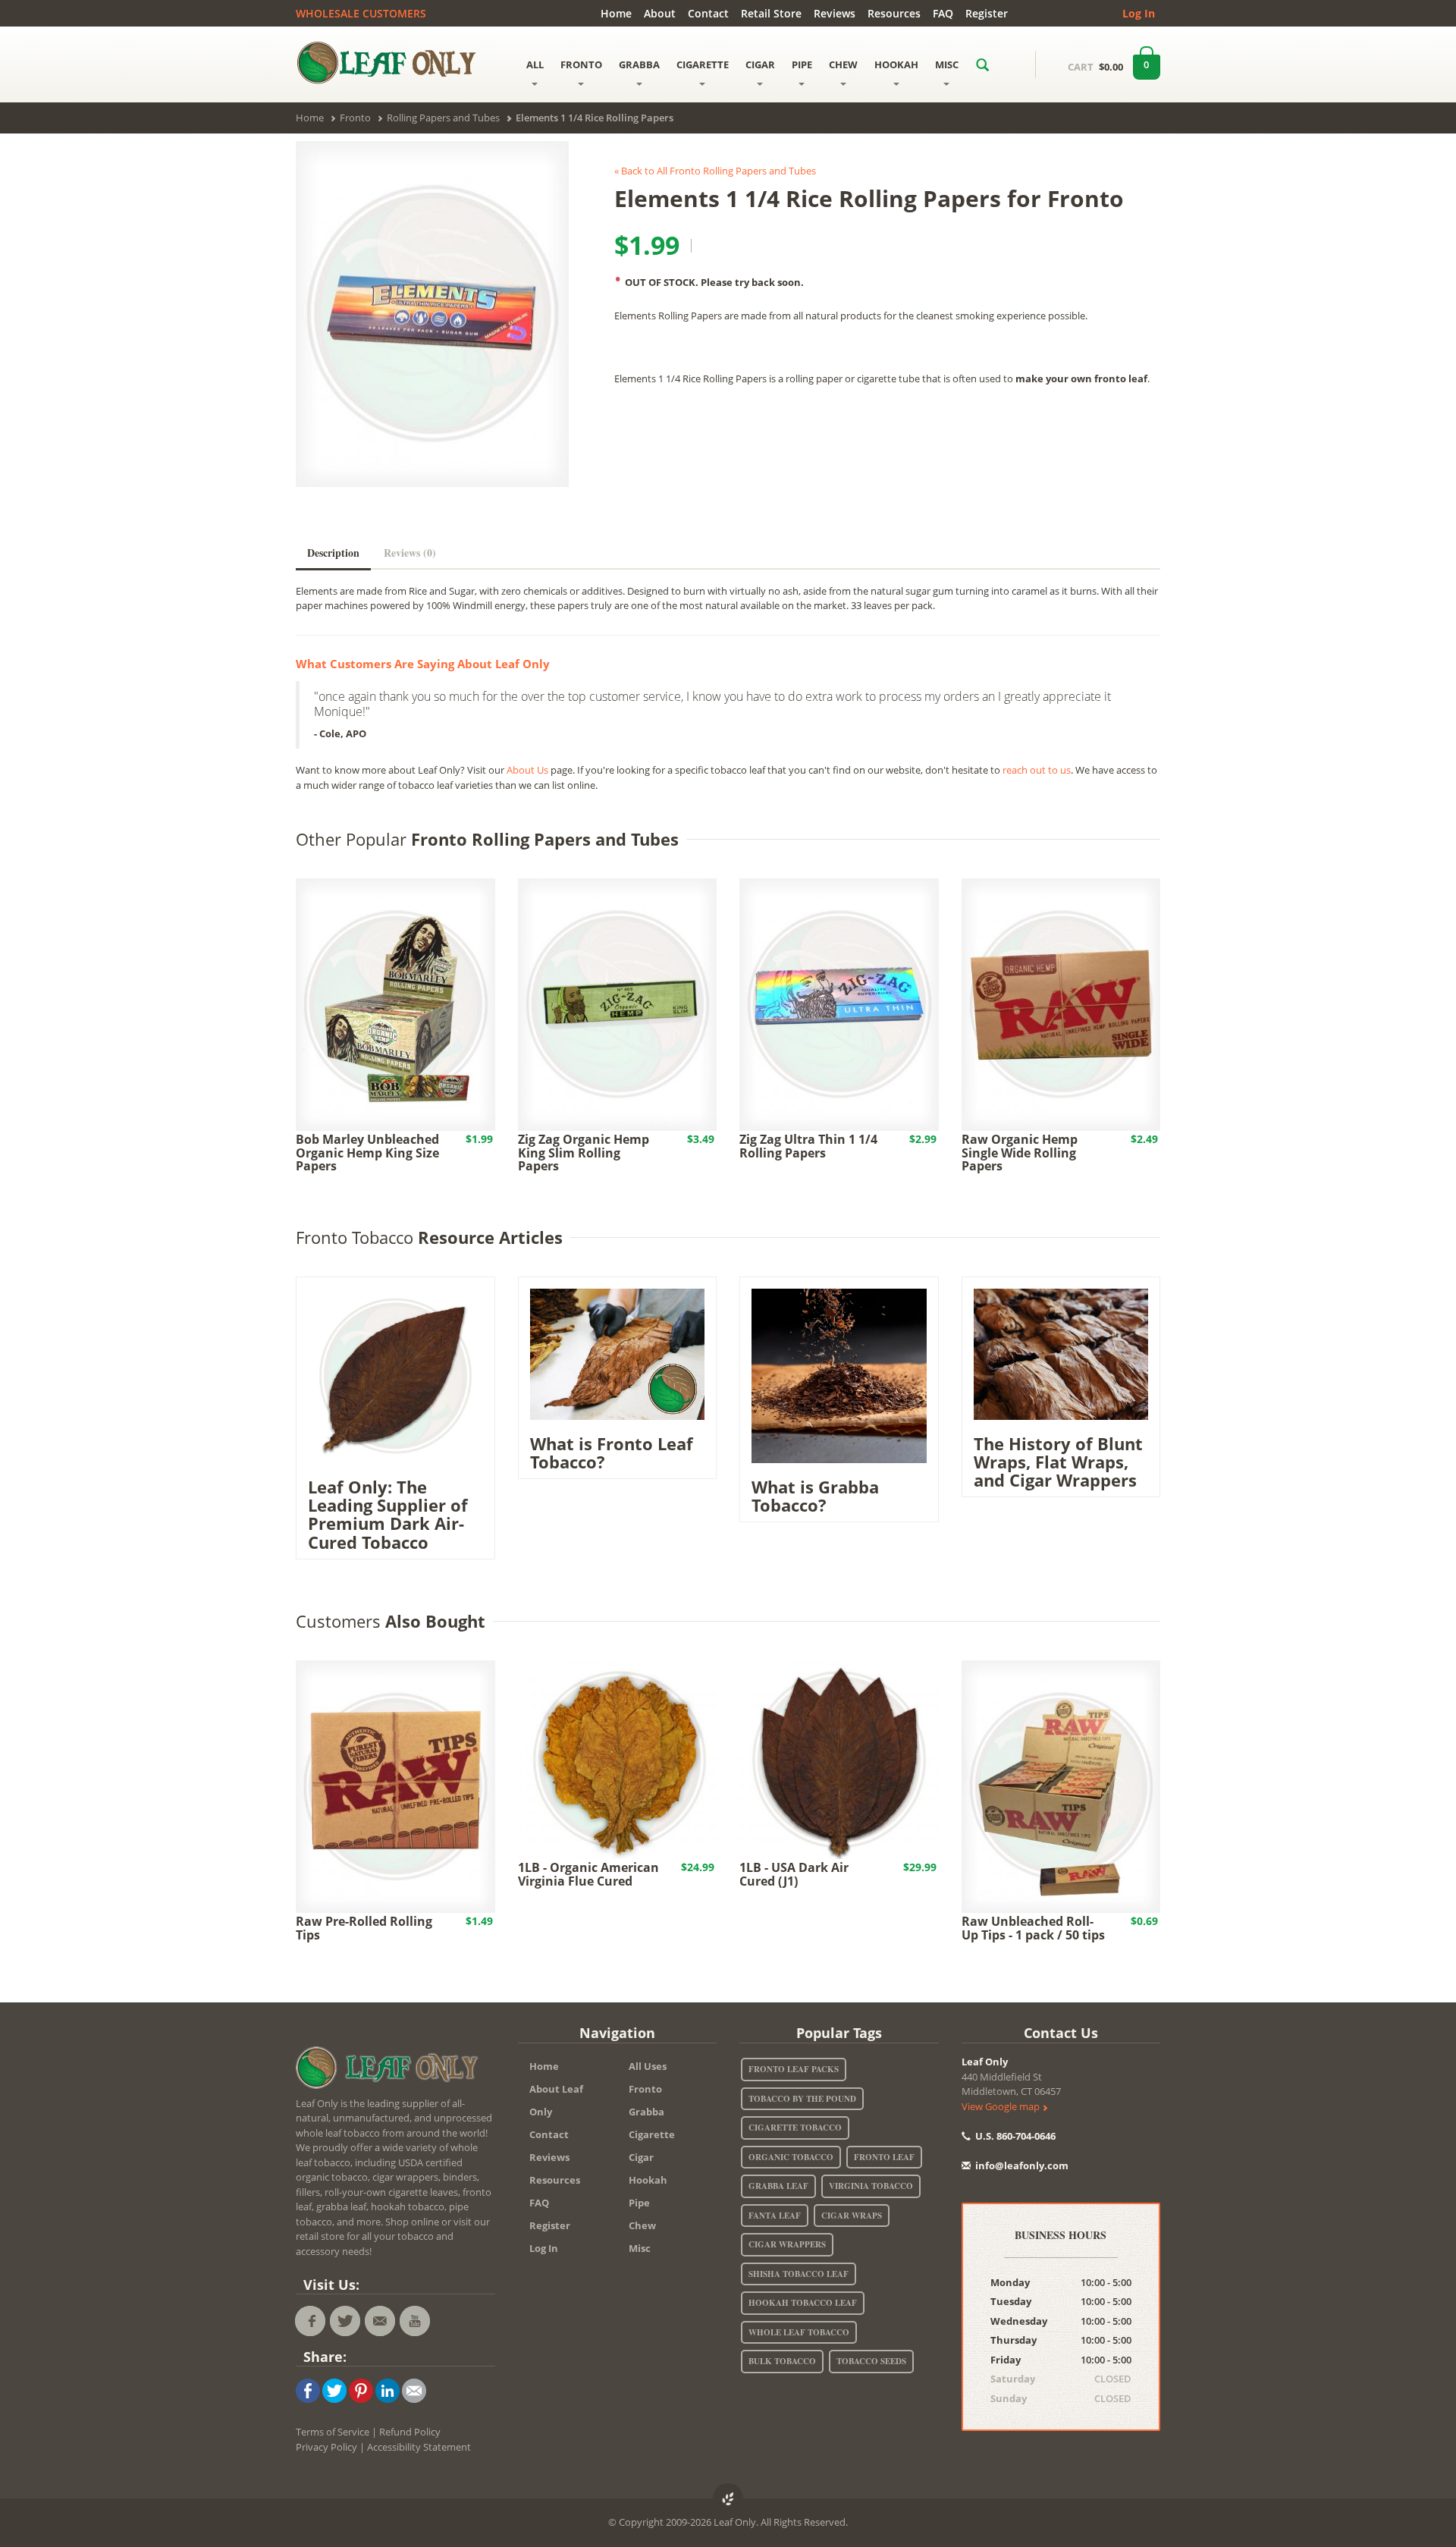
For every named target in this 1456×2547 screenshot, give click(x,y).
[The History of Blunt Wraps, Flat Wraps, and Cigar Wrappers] (1061, 1353)
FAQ (943, 13)
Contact (708, 13)
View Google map (1002, 2106)
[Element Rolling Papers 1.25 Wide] (432, 314)
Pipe (639, 2203)
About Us (527, 770)
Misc (640, 2248)
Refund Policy (410, 2432)
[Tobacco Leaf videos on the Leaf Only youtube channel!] (415, 2321)
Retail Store (771, 13)
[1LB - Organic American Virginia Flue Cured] (618, 1758)
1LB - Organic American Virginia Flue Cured (588, 1874)
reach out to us (1037, 770)
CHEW (843, 64)
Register (987, 13)
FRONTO (581, 64)
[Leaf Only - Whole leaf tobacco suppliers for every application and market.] (395, 62)
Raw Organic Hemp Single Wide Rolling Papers (1020, 1153)
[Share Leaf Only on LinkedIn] (388, 2389)
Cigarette (652, 2134)
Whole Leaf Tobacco (799, 2332)
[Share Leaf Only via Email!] (414, 2389)
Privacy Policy (326, 2447)
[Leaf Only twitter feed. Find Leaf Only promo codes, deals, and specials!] (345, 2321)
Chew (642, 2225)
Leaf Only (985, 2062)
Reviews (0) (410, 553)
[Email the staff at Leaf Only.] (380, 2321)
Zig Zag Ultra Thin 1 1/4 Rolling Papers (808, 1146)
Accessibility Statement (419, 2447)
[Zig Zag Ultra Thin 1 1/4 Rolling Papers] (839, 1003)
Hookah (648, 2180)
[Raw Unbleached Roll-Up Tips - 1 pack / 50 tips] (1061, 1785)
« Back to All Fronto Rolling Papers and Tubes (715, 171)
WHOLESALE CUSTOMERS (361, 13)
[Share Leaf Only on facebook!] (308, 2389)
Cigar (641, 2157)
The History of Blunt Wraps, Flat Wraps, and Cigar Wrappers (1058, 1462)
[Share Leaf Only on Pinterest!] (361, 2389)
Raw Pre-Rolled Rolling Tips (364, 1928)
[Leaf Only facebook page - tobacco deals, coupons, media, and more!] (310, 2321)
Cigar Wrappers (787, 2244)
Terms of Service (333, 2432)
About (660, 13)
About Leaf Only (556, 2100)
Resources (894, 13)
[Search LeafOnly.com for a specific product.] (982, 64)
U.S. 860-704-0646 (1014, 2136)
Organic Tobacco (791, 2157)
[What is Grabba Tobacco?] (839, 1374)
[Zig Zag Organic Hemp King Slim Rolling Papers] (618, 1003)
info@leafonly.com (1022, 2165)
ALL (535, 64)
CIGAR (760, 64)
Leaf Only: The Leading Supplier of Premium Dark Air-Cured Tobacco (388, 1514)
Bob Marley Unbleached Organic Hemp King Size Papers (367, 1153)
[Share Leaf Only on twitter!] (334, 2389)
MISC (947, 64)
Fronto (645, 2089)
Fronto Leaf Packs (794, 2069)
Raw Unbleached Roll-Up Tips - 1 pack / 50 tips (1033, 1928)
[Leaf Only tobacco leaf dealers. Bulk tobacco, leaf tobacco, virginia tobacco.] (391, 2070)
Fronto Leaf (884, 2157)
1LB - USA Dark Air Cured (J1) (794, 1874)
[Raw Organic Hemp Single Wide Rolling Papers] (1061, 1003)
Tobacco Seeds (871, 2361)
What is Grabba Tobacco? (815, 1496)
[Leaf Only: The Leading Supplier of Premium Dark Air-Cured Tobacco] (395, 1374)
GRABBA (639, 64)
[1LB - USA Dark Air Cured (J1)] (839, 1758)
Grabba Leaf (778, 2186)
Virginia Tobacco (871, 2186)
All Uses (648, 2066)
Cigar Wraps (852, 2216)
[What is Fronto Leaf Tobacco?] (618, 1353)
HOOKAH (896, 64)
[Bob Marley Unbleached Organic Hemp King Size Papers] (395, 1003)
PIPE (802, 64)
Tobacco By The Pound (802, 2099)
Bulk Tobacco (782, 2361)
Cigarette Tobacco (795, 2128)
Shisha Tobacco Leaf (799, 2274)
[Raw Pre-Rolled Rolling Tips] (395, 1785)
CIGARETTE (703, 64)
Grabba (646, 2112)
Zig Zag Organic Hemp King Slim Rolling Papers (584, 1153)
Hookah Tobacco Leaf (803, 2303)
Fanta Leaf (775, 2216)
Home (616, 13)
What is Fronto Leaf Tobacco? (612, 1453)
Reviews (835, 13)
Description (333, 553)
